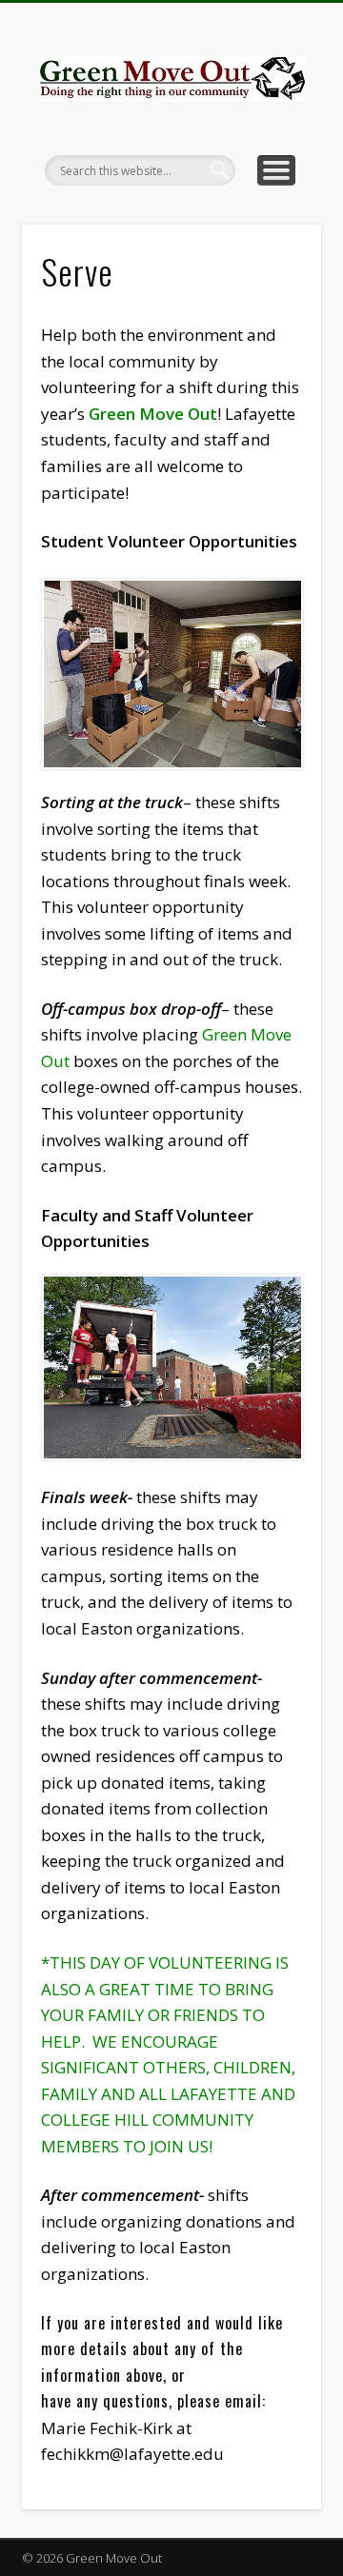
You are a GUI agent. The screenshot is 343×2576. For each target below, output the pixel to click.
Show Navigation (276, 170)
